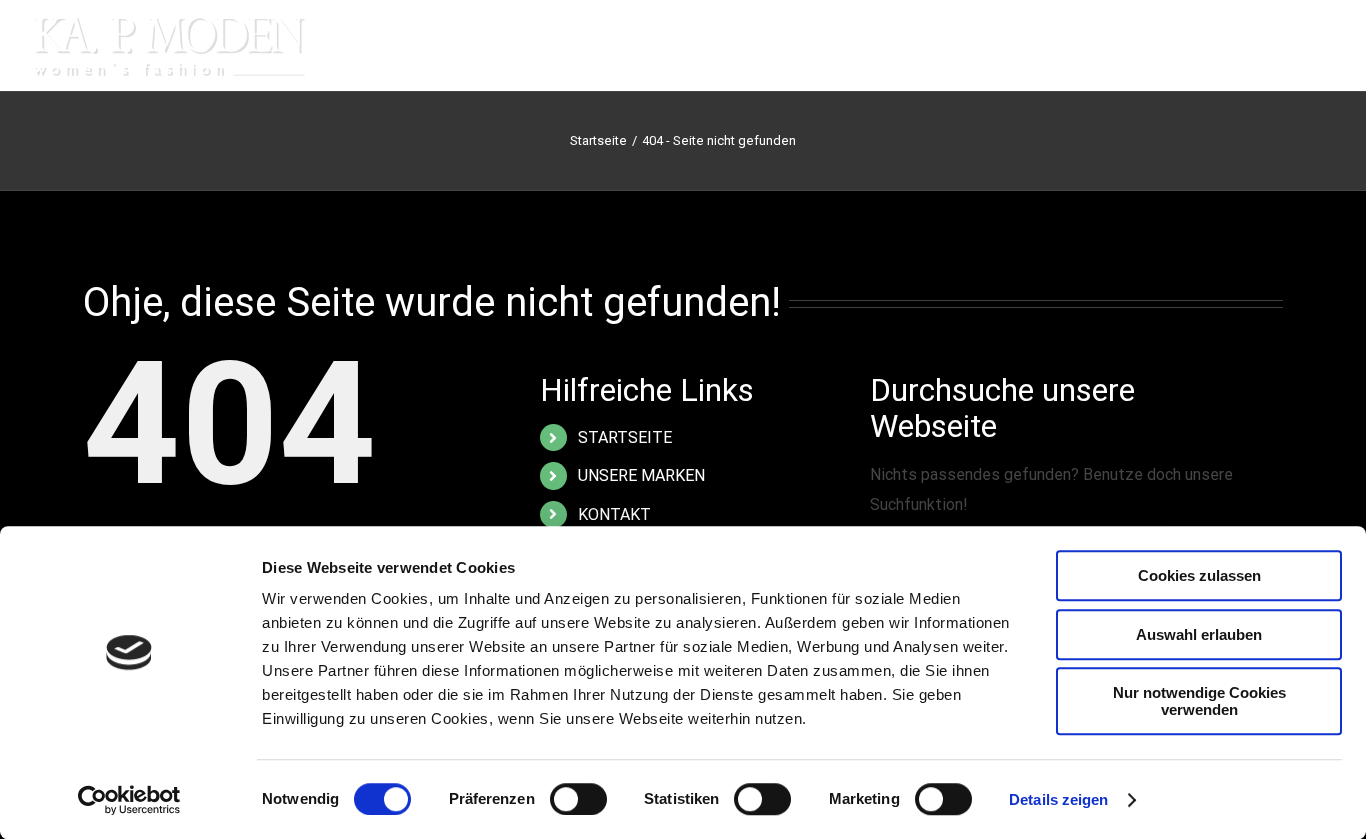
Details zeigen (1058, 799)
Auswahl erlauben (1199, 634)
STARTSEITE (625, 437)
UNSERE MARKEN (641, 475)
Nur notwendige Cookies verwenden (1199, 701)
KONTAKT (614, 514)
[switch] (578, 799)
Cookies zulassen (1199, 575)
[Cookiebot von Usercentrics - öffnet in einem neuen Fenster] (129, 800)
